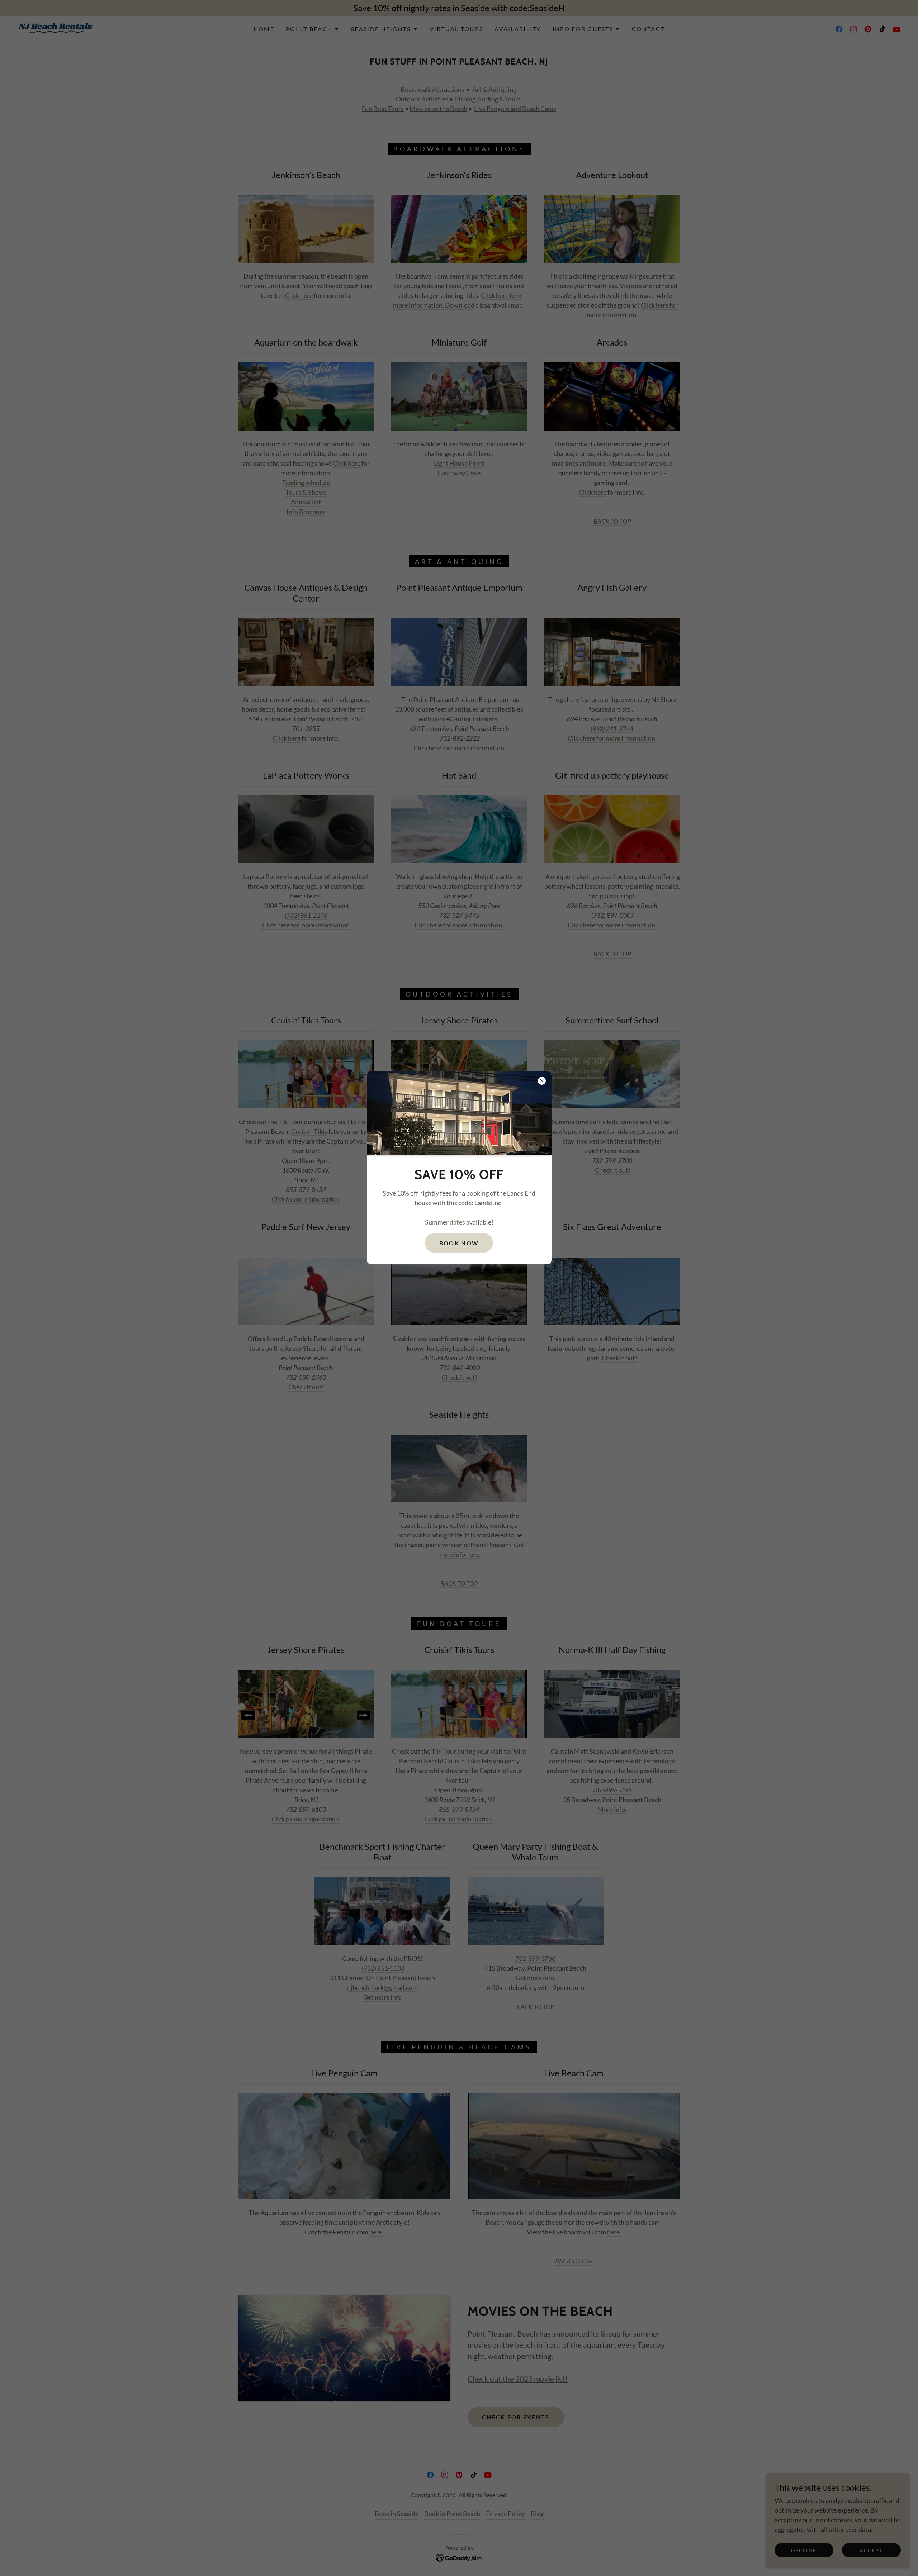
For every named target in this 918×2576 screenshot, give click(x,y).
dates (457, 1222)
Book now (459, 1243)
